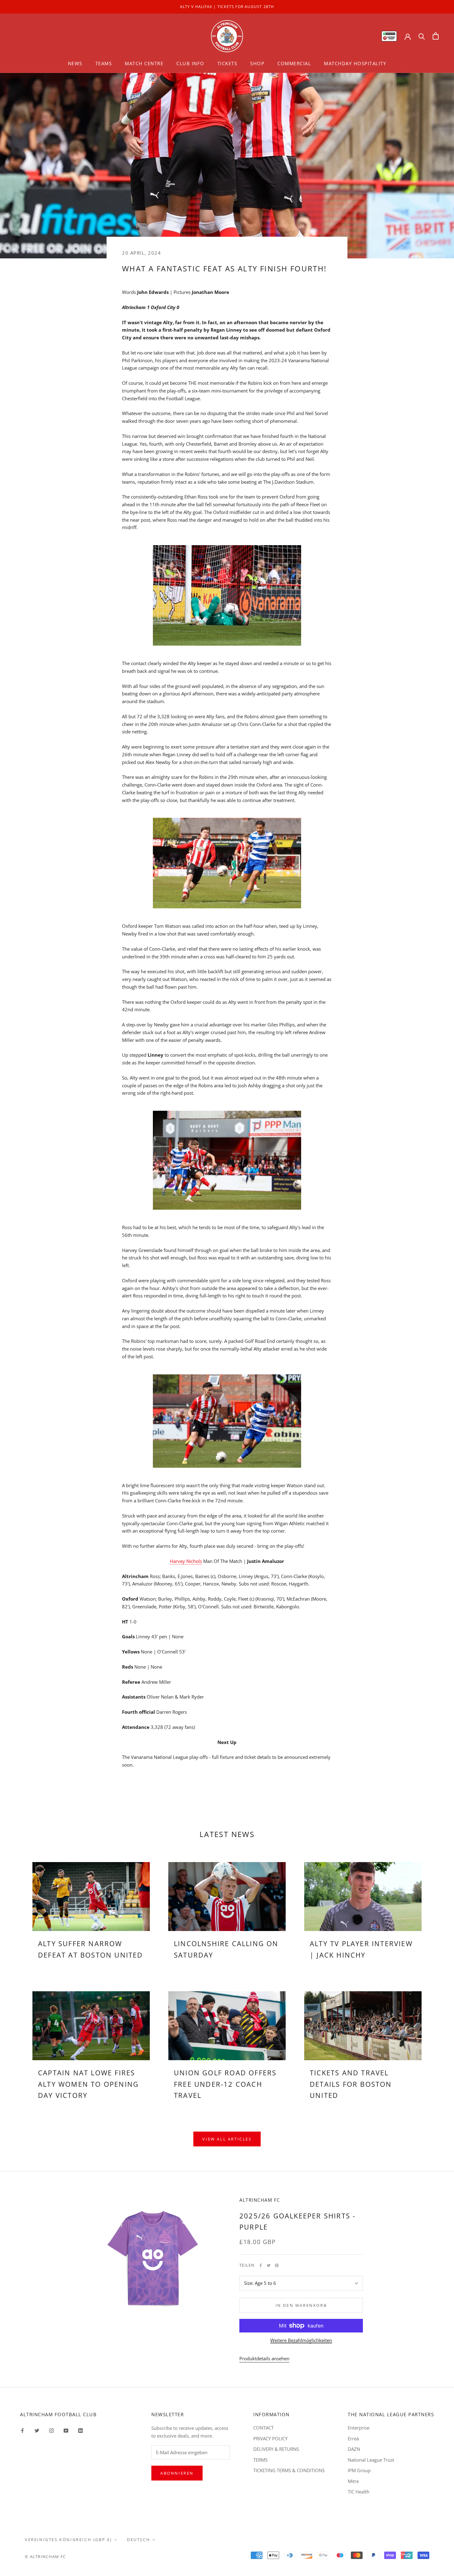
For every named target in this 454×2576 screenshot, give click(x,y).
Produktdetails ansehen (264, 2358)
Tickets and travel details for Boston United (351, 2084)
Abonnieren (177, 2473)
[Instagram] (51, 2430)
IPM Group (359, 2470)
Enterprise (359, 2428)
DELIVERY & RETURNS (276, 2449)
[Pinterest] (277, 2265)
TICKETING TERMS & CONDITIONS (289, 2470)
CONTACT (263, 2428)
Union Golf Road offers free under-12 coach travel (225, 2084)
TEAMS (104, 63)
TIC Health (359, 2492)
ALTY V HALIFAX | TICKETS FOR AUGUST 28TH (227, 7)
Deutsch (139, 2540)
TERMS (260, 2460)
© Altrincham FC (45, 2557)
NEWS (75, 63)
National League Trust (371, 2460)
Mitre (353, 2481)
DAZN (354, 2449)
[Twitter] (269, 2265)
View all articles (227, 2139)
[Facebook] (261, 2265)
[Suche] (422, 36)
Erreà (353, 2438)
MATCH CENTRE (144, 63)
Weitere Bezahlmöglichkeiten (301, 2340)
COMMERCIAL (294, 63)
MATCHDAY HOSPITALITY (355, 63)
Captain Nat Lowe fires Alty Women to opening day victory (88, 2084)
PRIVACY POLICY (270, 2438)
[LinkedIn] (80, 2430)
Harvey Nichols (186, 1561)
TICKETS (227, 63)
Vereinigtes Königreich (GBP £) (68, 2540)
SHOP (257, 63)
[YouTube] (66, 2430)
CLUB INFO (190, 63)
